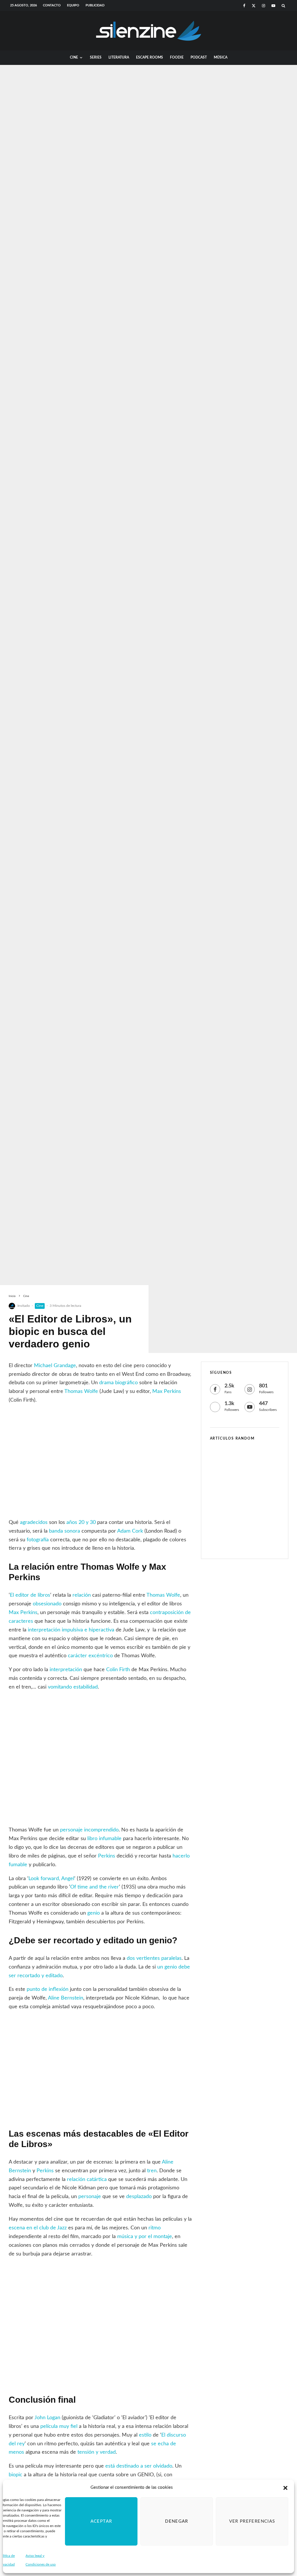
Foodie (177, 57)
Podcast (199, 57)
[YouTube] (273, 6)
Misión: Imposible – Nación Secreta (254, 1541)
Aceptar (101, 2521)
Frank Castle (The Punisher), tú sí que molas (254, 1459)
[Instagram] (264, 6)
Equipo (73, 5)
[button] (285, 2488)
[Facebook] (244, 6)
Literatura (119, 57)
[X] (254, 6)
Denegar (176, 2521)
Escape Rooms (150, 57)
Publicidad (95, 5)
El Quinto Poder (251, 1515)
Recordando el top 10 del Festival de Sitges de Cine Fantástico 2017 (256, 1487)
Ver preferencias (252, 2521)
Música (221, 57)
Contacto (52, 5)
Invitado (24, 1306)
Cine (74, 57)
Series (96, 57)
